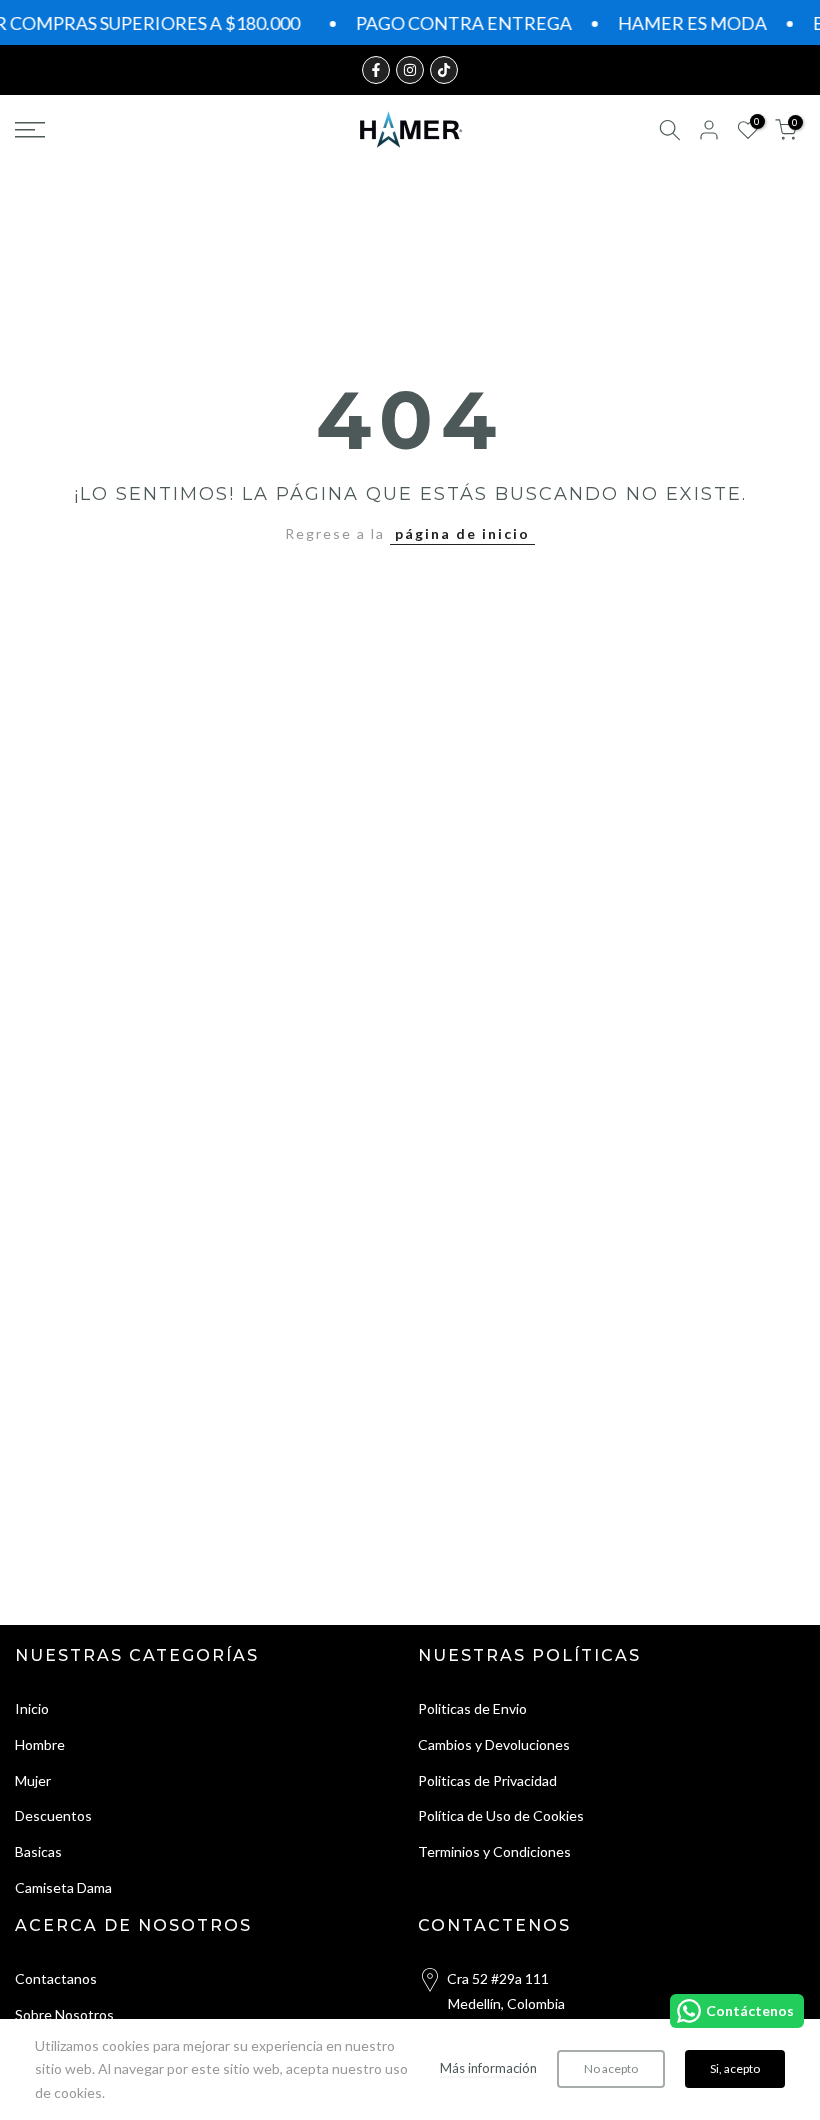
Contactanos (56, 1978)
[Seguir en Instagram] (410, 70)
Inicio (32, 1708)
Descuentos (53, 1815)
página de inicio (462, 533)
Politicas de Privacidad (487, 1780)
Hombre (40, 1744)
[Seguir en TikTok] (444, 70)
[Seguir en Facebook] (376, 70)
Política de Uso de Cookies (501, 1815)
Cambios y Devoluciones (494, 1744)
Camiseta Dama (63, 1887)
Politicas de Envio (472, 1708)
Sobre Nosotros (64, 2014)
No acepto (611, 2068)
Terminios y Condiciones (494, 1851)
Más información (488, 2068)
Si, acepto (735, 2068)
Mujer (33, 1780)
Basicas (38, 1851)
